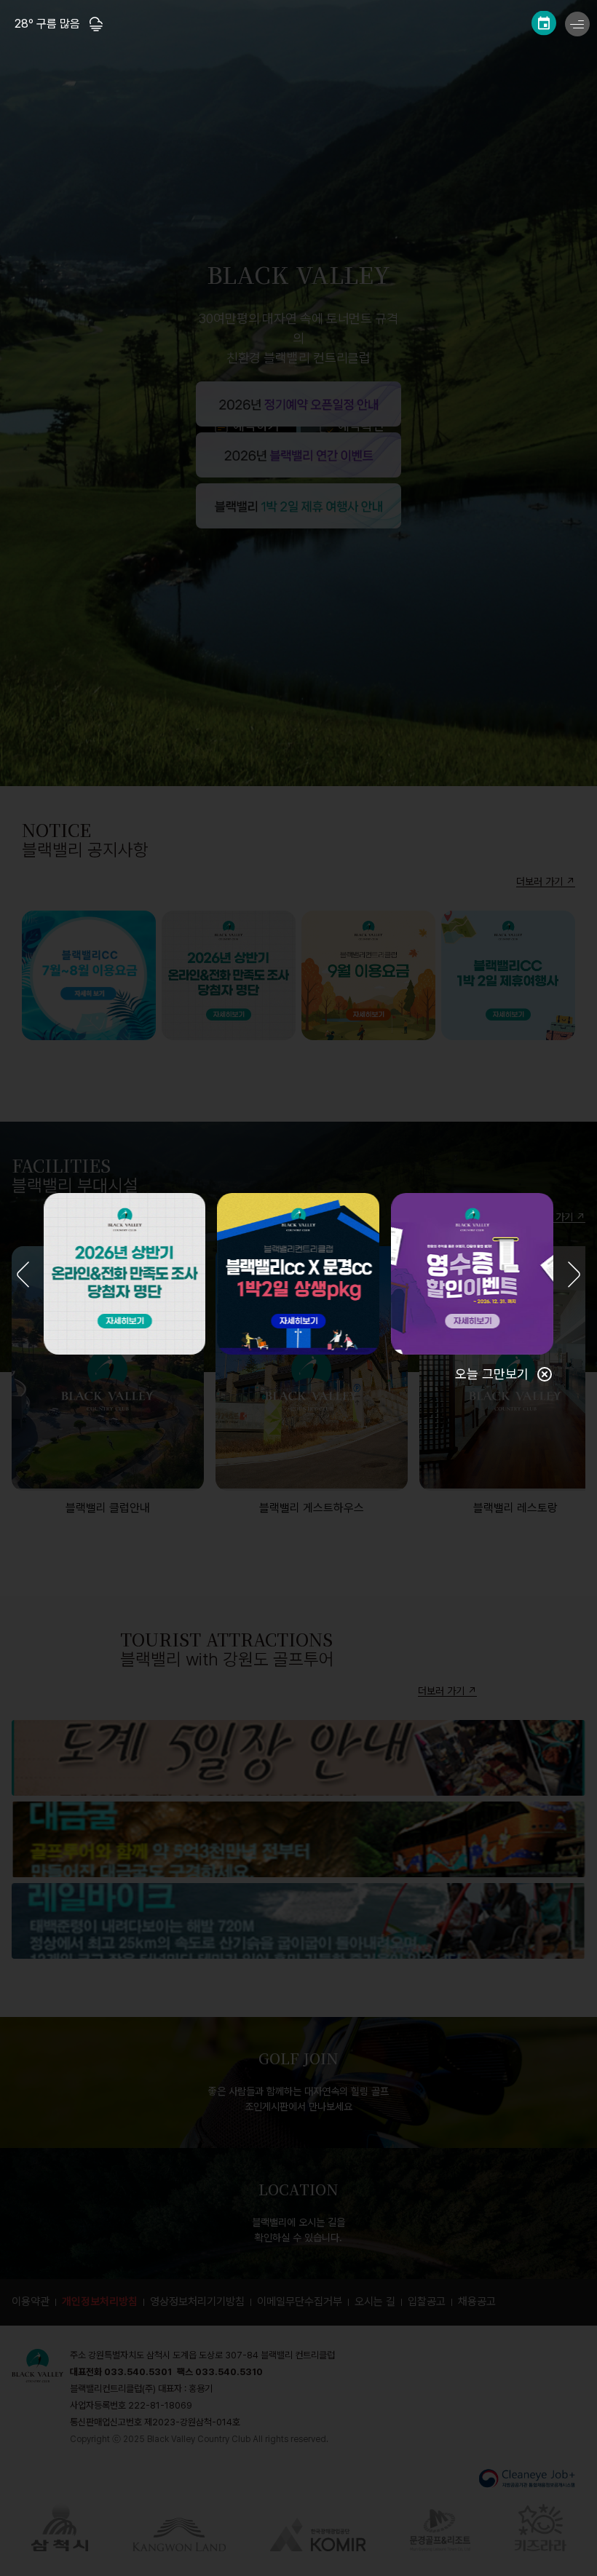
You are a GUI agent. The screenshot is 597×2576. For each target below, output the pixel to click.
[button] (23, 1276)
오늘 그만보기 (492, 1374)
